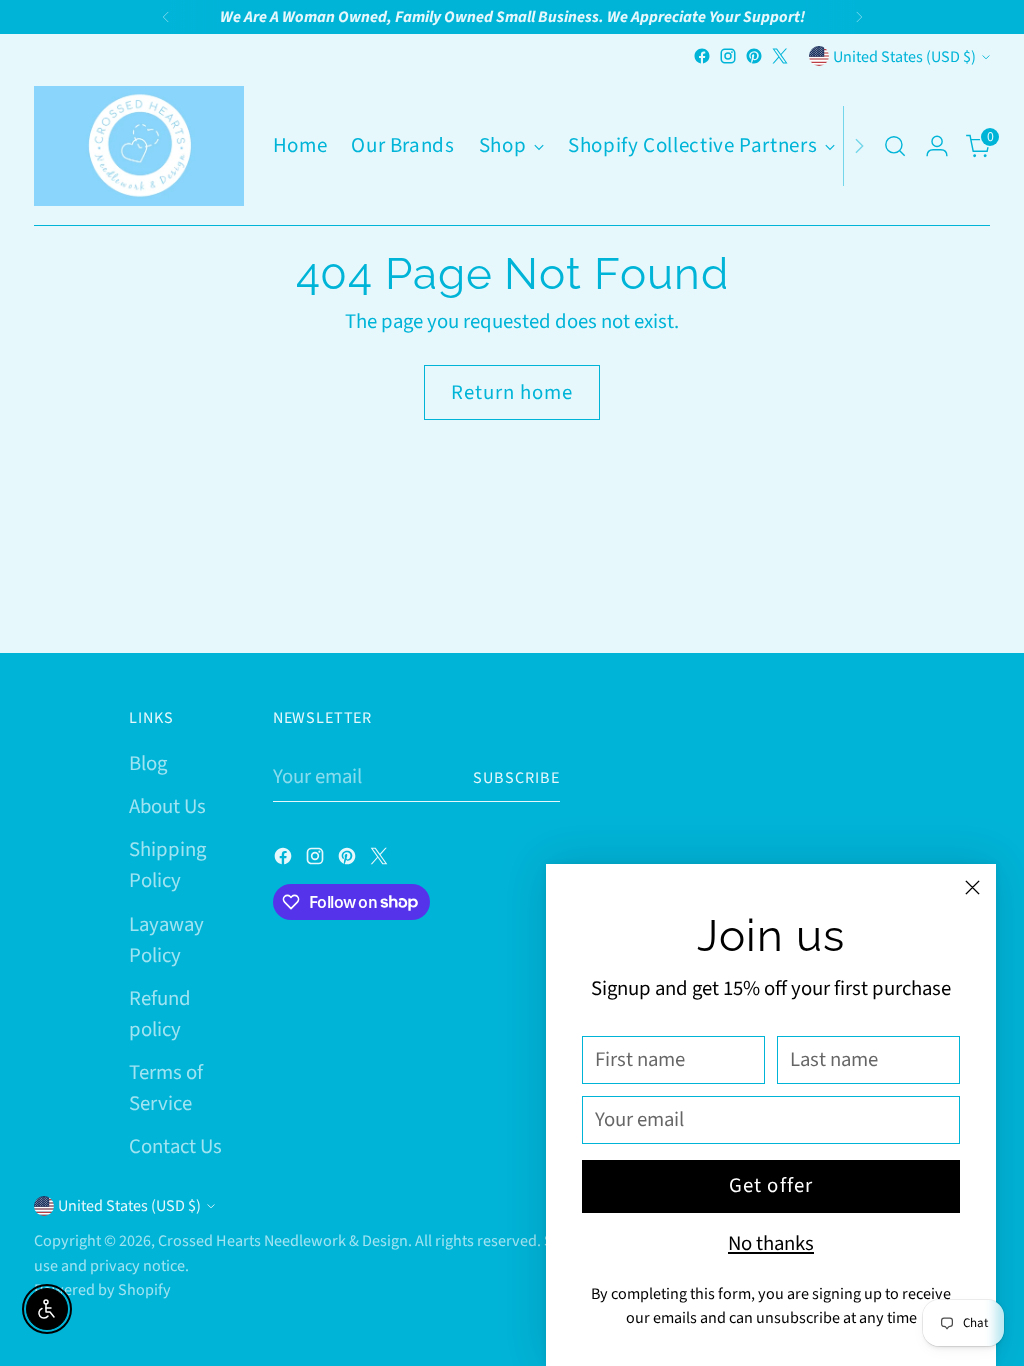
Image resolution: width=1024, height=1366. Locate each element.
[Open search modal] (895, 146)
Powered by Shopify (102, 1289)
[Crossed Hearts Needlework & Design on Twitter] (780, 56)
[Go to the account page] (937, 146)
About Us (167, 806)
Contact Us (175, 1146)
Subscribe (516, 777)
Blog (148, 763)
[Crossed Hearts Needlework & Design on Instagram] (728, 56)
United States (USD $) (904, 56)
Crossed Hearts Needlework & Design (283, 1240)
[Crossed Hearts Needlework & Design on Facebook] (702, 56)
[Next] (859, 17)
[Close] (972, 887)
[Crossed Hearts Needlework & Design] (139, 146)
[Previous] (166, 17)
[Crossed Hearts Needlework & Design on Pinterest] (754, 56)
